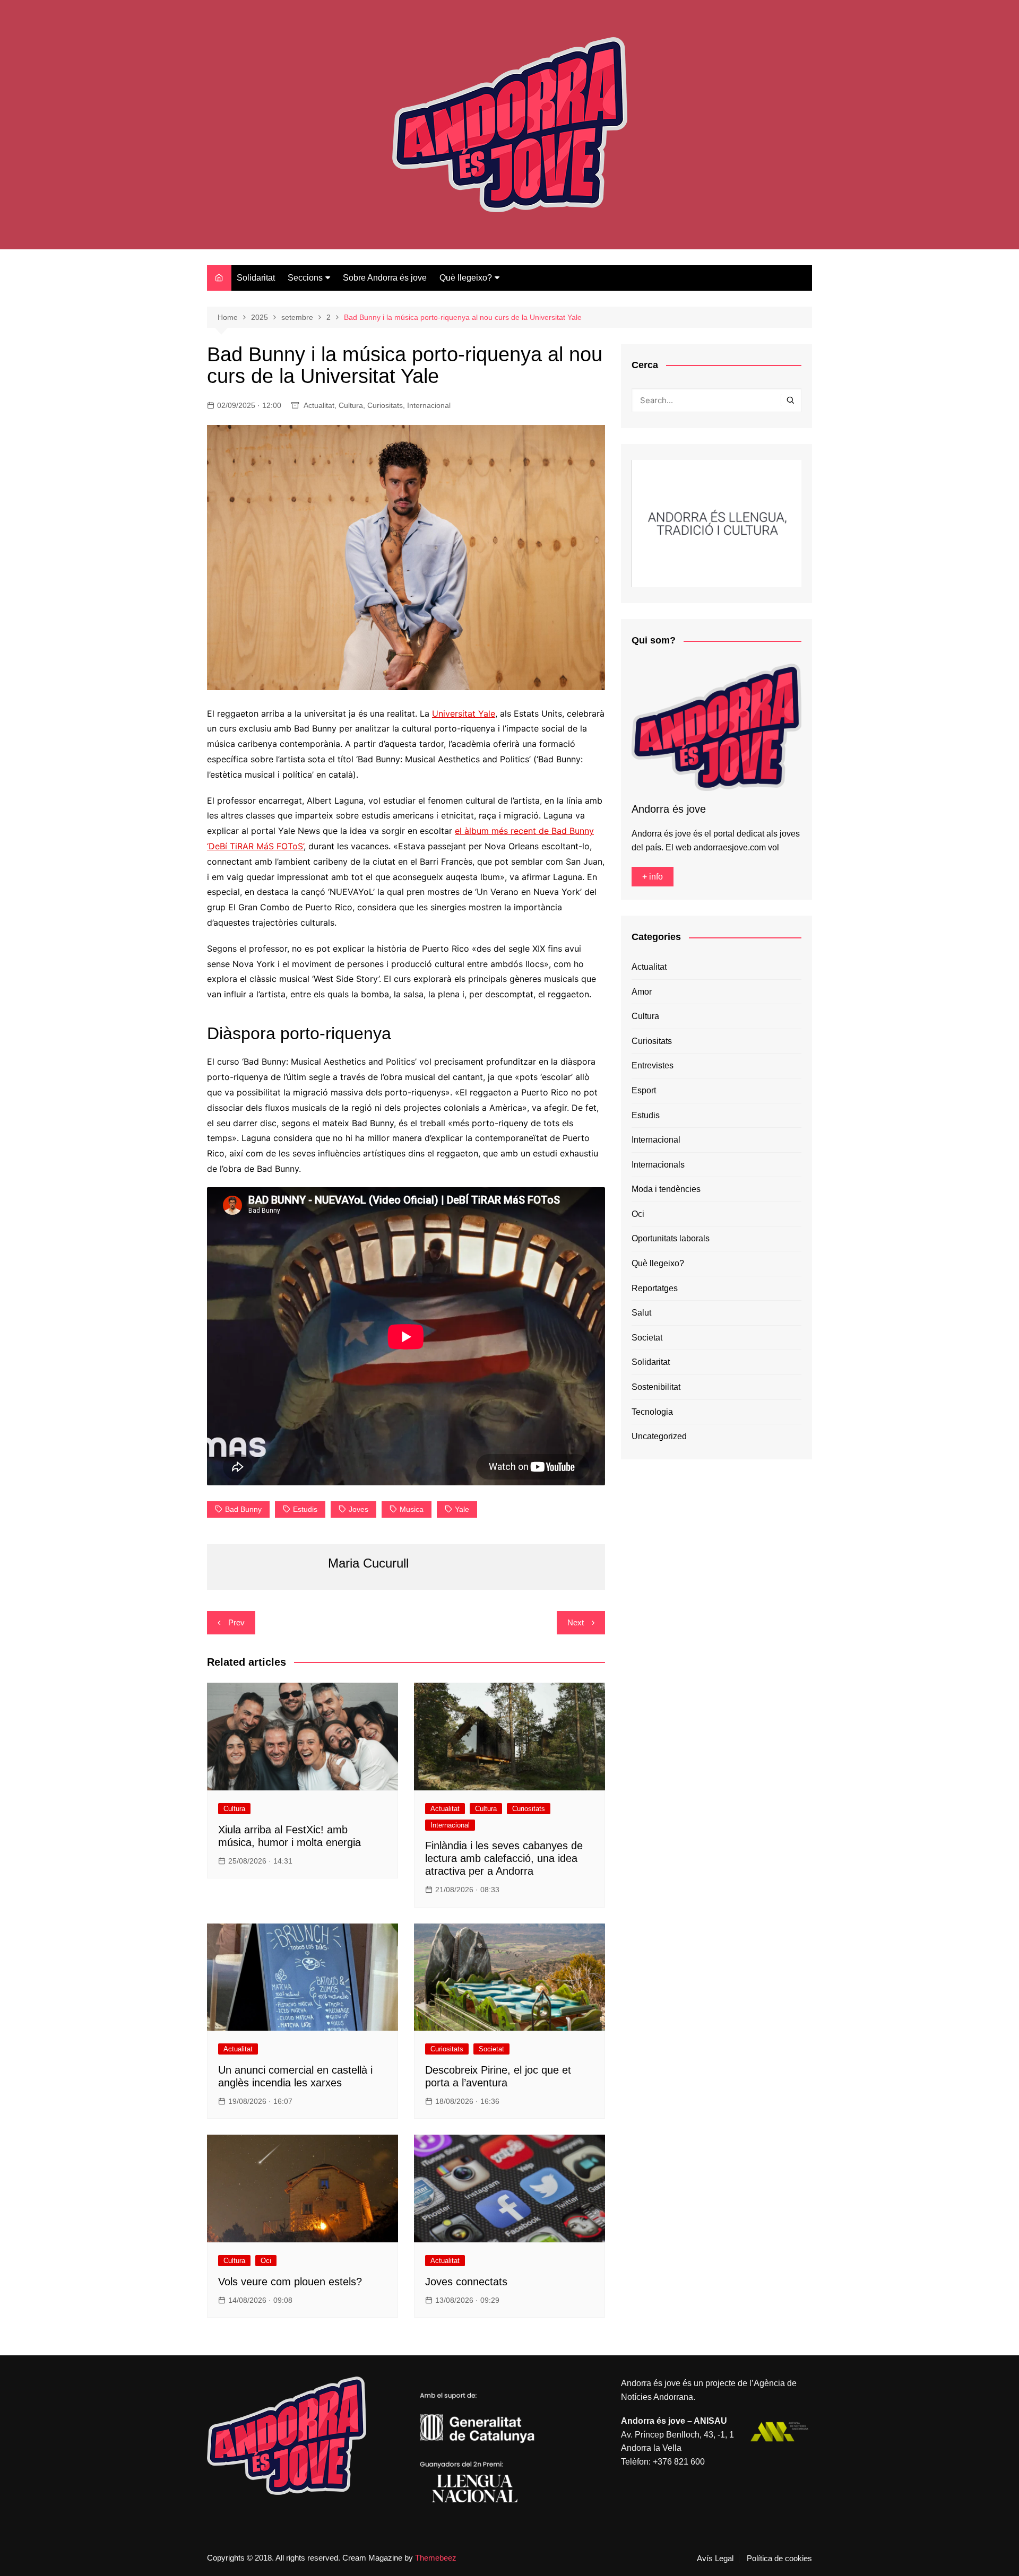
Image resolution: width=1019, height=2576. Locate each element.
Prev (236, 1622)
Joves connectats (466, 2282)
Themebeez (436, 2558)
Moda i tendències (666, 1189)
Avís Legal (715, 2558)
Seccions (305, 278)
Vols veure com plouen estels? (290, 2282)
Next (576, 1622)
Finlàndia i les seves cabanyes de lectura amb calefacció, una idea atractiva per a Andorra (504, 1858)
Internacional (429, 405)
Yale (462, 1509)
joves (359, 1509)
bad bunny (243, 1509)
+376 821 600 (679, 2462)
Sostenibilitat (656, 1387)
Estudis (646, 1115)
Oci (266, 2261)
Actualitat (319, 405)
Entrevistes (653, 1065)
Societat (491, 2049)
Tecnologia (652, 1412)
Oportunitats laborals (671, 1238)
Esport (644, 1090)
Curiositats (385, 405)
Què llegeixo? (466, 278)
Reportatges (655, 1288)
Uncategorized (659, 1436)
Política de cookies (779, 2558)
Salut (641, 1313)
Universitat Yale (464, 713)
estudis (305, 1509)
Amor (642, 992)
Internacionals (658, 1165)
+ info (653, 877)
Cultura (351, 405)
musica (412, 1509)
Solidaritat (256, 278)
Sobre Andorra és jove (385, 278)
